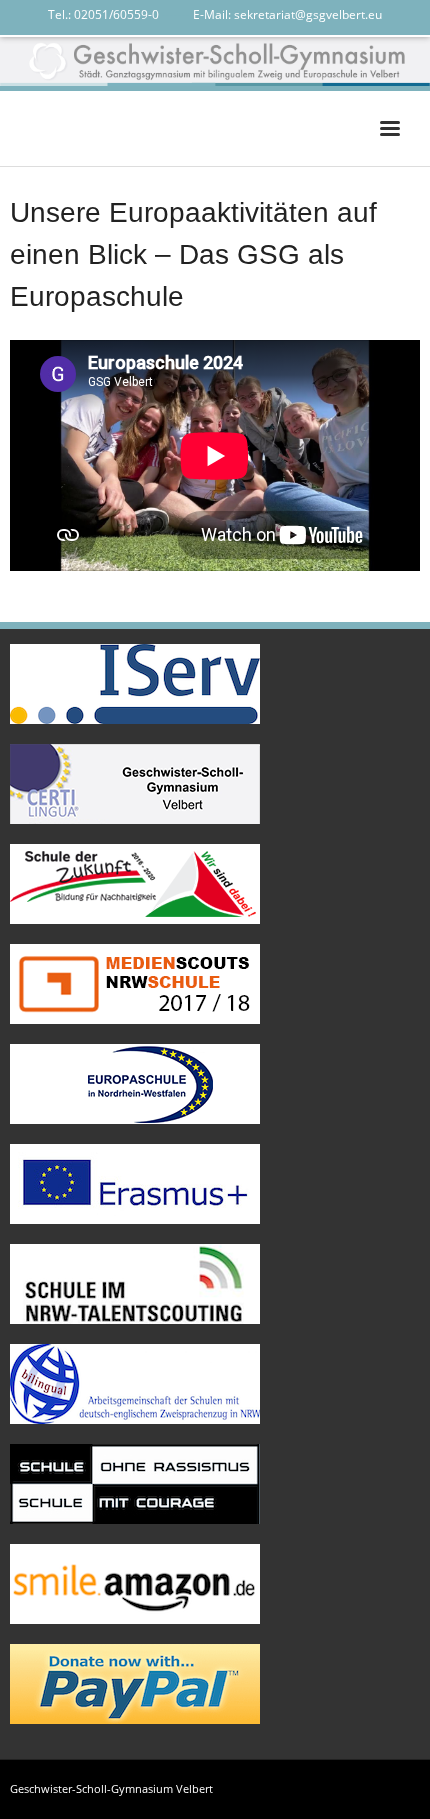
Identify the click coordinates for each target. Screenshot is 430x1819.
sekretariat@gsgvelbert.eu (308, 14)
